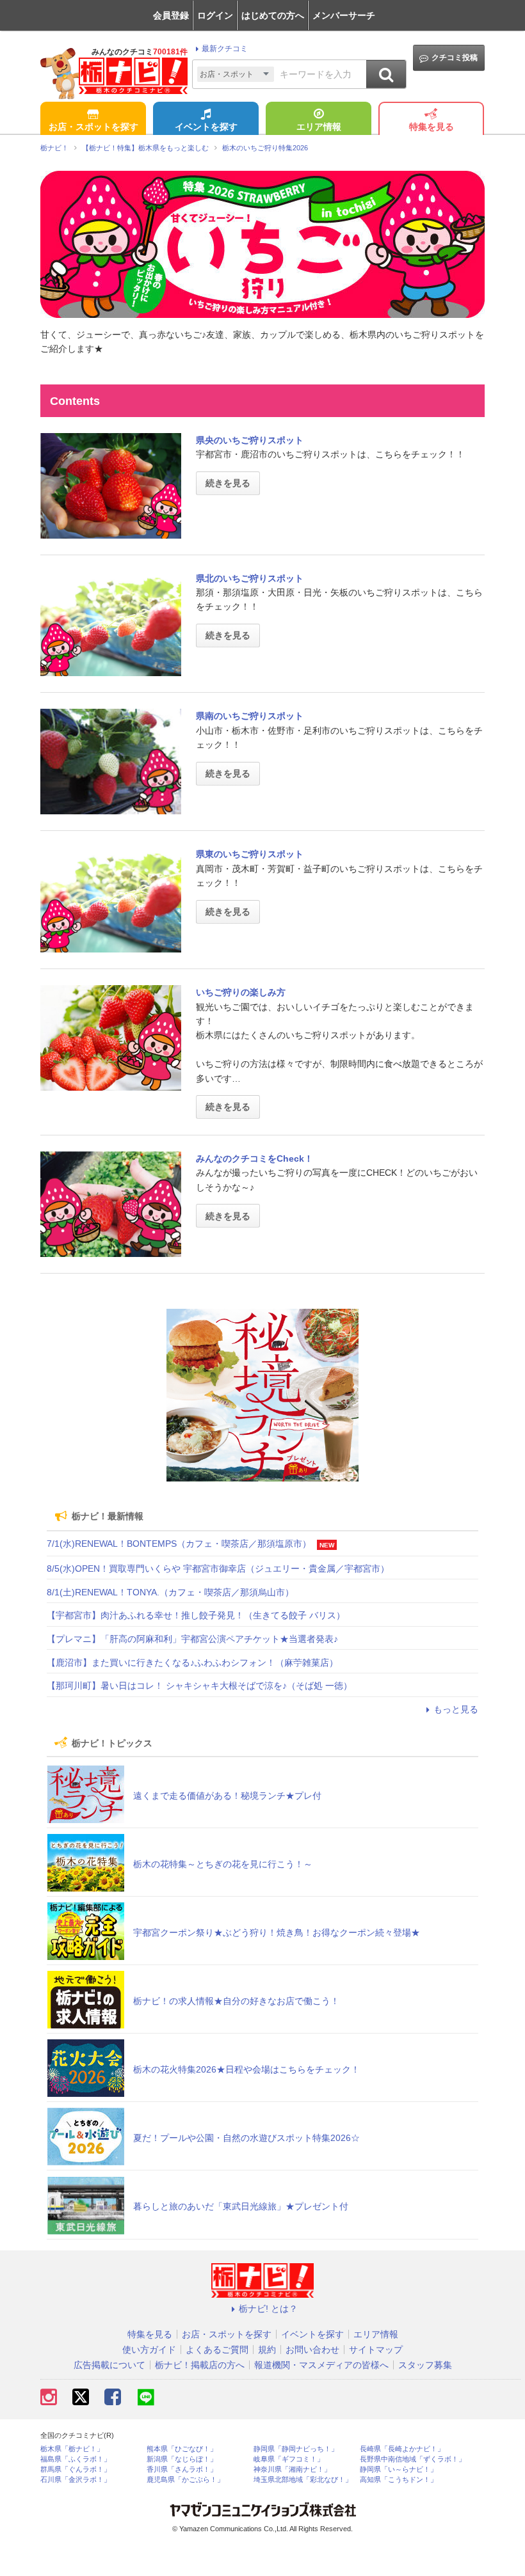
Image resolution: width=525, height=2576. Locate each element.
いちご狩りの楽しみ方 (241, 992)
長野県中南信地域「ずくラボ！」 (413, 2459)
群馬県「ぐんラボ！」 (76, 2469)
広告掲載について (109, 2365)
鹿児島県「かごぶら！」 (185, 2480)
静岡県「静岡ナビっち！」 (296, 2449)
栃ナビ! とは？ (268, 2309)
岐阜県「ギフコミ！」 (289, 2459)
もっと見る (456, 1709)
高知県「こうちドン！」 (399, 2480)
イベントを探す (206, 127)
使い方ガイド (149, 2350)
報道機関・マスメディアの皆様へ (321, 2365)
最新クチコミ (225, 49)
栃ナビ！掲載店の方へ (200, 2365)
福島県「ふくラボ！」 (76, 2459)
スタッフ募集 (425, 2365)
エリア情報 (319, 127)
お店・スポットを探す (93, 127)
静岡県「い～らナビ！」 (399, 2469)
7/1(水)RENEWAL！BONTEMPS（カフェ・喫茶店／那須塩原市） (179, 1544)
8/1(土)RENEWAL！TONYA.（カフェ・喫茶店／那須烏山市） (170, 1592)
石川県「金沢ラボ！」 (76, 2480)
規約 (267, 2350)
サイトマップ (376, 2350)
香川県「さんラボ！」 (182, 2469)
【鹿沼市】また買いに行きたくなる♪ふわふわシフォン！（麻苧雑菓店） (192, 1663)
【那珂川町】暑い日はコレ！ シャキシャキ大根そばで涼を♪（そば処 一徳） (199, 1686)
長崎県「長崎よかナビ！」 (402, 2449)
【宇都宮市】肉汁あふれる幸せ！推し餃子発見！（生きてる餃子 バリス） (196, 1615)
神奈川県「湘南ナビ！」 (292, 2469)
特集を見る (432, 127)
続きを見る (228, 483)
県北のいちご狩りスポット (250, 578)
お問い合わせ (312, 2350)
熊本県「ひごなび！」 (182, 2449)
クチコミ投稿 (455, 58)
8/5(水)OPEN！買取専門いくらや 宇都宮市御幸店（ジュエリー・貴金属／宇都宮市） (218, 1569)
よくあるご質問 (217, 2350)
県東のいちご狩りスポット (250, 854)
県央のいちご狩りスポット (250, 440)
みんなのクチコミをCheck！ (254, 1158)
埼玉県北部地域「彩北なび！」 (303, 2480)
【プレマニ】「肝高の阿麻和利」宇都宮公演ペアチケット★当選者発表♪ (192, 1639)
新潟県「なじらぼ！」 (182, 2459)
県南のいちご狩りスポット (250, 716)
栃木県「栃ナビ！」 (72, 2449)
